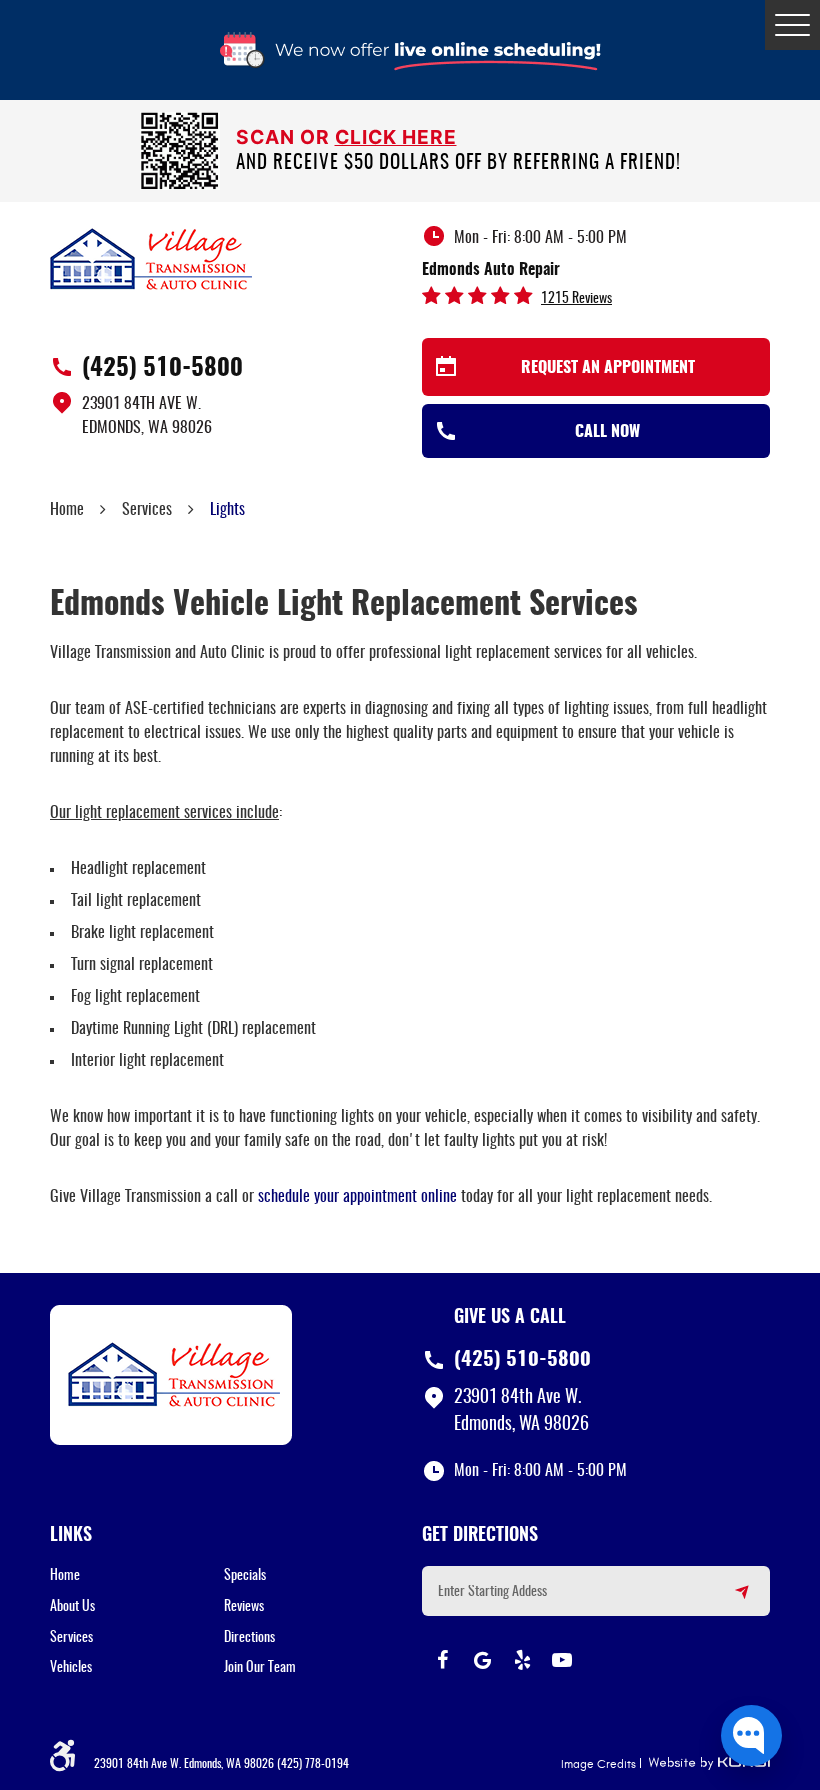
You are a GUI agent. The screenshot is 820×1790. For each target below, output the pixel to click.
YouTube (562, 1660)
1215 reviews (576, 299)
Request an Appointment (608, 368)
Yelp (522, 1660)
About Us (72, 1607)
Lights (227, 510)
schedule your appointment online (357, 1197)
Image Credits (598, 1764)
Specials (245, 1576)
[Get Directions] (730, 1600)
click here (396, 137)
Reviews (244, 1607)
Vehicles (71, 1668)
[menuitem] (137, 1576)
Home (67, 510)
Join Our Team (260, 1668)
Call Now (607, 432)
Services (147, 510)
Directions (249, 1638)
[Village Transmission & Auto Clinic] (151, 258)
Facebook (442, 1660)
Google (482, 1660)
